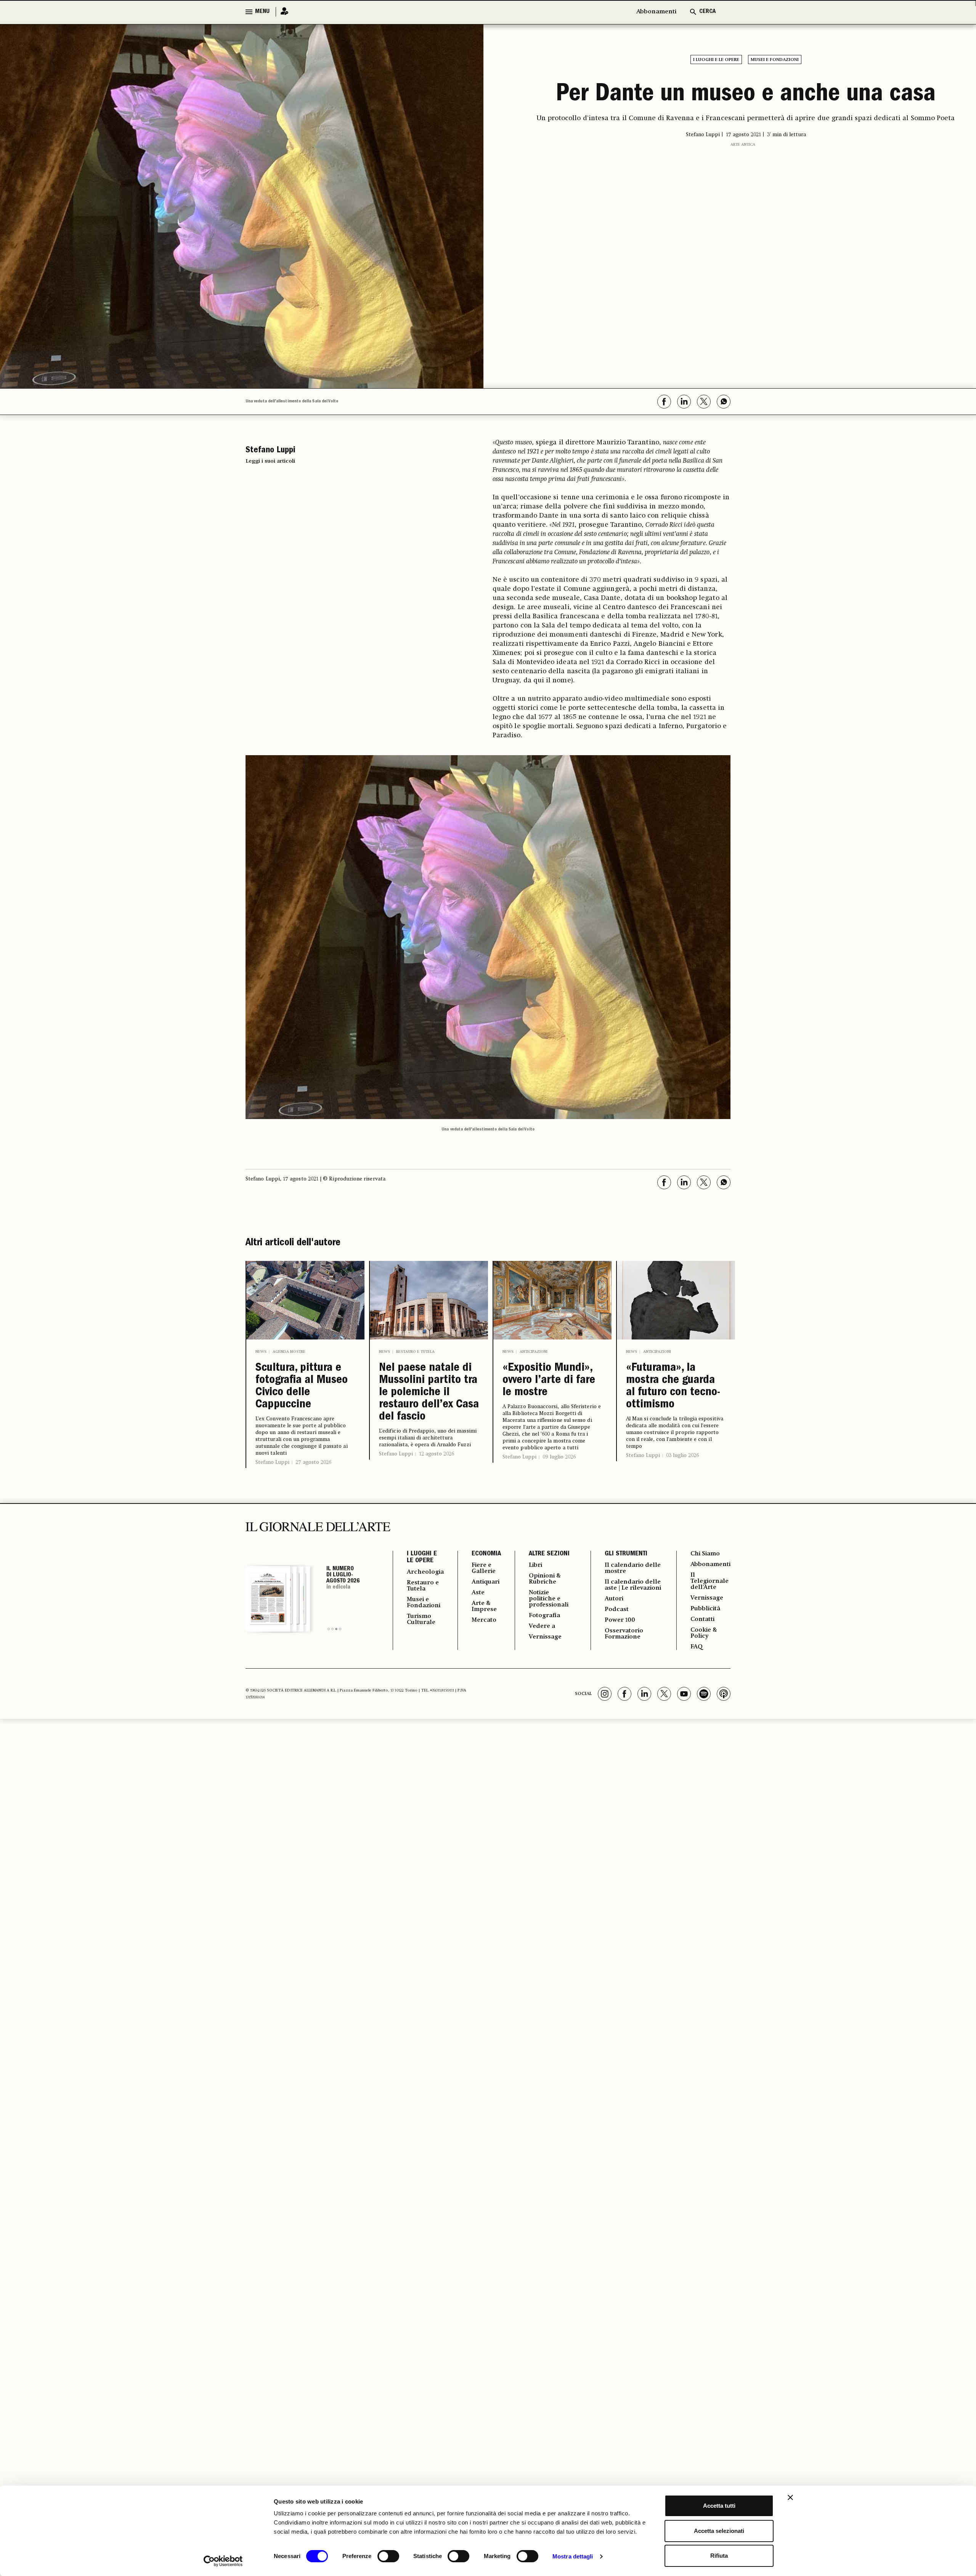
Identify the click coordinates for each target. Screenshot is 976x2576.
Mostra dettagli (573, 2556)
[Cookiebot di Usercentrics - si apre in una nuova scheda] (223, 2561)
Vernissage (545, 1637)
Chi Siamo (705, 1554)
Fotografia (544, 1616)
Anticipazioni (534, 1352)
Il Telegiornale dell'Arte (710, 1581)
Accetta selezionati (719, 2531)
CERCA (707, 12)
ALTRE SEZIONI (549, 1554)
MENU (262, 12)
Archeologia (425, 1572)
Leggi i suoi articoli (270, 461)
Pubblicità (705, 1609)
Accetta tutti (719, 2506)
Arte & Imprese (484, 1606)
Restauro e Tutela (415, 1352)
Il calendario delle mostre (633, 1568)
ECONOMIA (486, 1554)
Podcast (617, 1610)
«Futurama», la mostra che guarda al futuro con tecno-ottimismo (673, 1387)
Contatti (702, 1619)
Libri (535, 1565)
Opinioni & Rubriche (545, 1579)
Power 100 (620, 1620)
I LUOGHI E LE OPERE (422, 1558)
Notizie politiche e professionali (549, 1599)
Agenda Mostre (289, 1352)
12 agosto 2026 (437, 1454)
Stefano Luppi (272, 1462)
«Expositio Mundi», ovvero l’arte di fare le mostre (549, 1381)
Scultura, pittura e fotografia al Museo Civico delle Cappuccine (302, 1387)
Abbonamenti (656, 12)
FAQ (697, 1647)
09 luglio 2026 (559, 1457)
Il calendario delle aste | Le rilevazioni (633, 1585)
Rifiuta (719, 2556)
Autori (614, 1599)
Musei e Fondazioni (775, 60)
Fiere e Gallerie (484, 1568)
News (261, 1352)
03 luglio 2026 (682, 1455)
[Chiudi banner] (790, 2497)
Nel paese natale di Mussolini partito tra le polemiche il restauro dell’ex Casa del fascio (429, 1393)
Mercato (484, 1620)
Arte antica (743, 145)
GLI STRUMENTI (626, 1554)
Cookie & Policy (704, 1633)
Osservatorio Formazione (624, 1634)
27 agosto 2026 (313, 1462)
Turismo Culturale (421, 1619)
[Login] (282, 12)
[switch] (388, 2556)
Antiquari (486, 1582)
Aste (478, 1593)
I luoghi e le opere (716, 60)
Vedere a (542, 1626)
